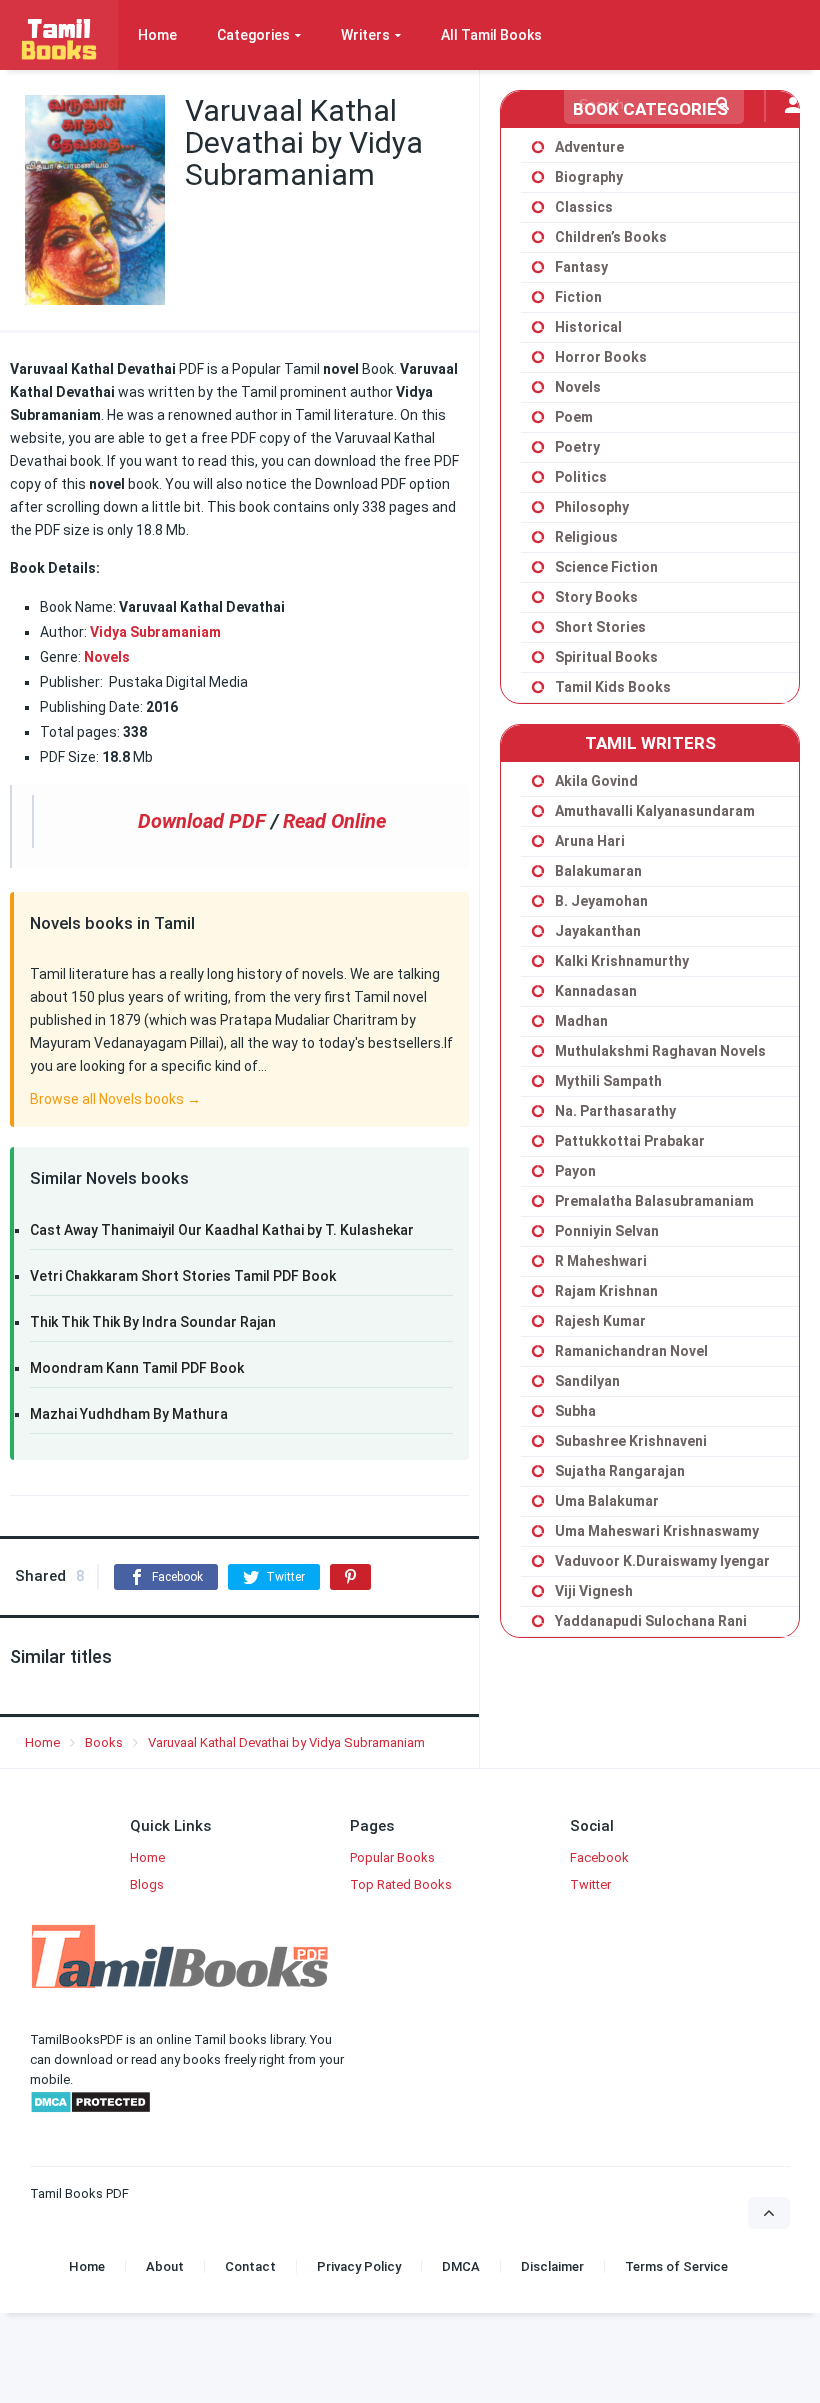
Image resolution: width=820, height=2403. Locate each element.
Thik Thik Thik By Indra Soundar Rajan (153, 1322)
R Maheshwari (601, 1261)
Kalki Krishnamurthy (622, 961)
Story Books (596, 597)
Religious (586, 537)
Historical (588, 327)
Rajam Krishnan (606, 1291)
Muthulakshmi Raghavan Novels (660, 1051)
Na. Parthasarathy (615, 1111)
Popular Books (392, 1857)
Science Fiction (606, 567)
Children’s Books (611, 237)
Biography (589, 177)
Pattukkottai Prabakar (630, 1141)
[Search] (722, 104)
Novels (107, 657)
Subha (575, 1411)
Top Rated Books (401, 1884)
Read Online (334, 821)
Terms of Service (676, 2266)
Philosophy (592, 507)
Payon (575, 1171)
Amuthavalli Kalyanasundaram (655, 811)
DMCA (461, 2266)
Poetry (577, 447)
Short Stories (600, 627)
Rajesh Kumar (600, 1321)
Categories (253, 35)
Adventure (589, 147)
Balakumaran (598, 871)
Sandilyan (587, 1381)
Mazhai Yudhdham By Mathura (129, 1414)
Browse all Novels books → (115, 1099)
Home (157, 35)
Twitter (590, 1884)
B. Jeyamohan (601, 901)
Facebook (599, 1857)
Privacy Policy (359, 2266)
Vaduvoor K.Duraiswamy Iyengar (662, 1561)
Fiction (578, 297)
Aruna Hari (590, 841)
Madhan (581, 1021)
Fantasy (581, 267)
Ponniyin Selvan (607, 1231)
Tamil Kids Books (613, 687)
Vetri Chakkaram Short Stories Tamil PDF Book (183, 1276)
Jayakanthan (598, 931)
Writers (365, 35)
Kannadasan (596, 991)
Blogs (147, 1884)
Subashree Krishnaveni (631, 1441)
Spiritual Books (606, 657)
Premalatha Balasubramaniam (654, 1201)
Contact (250, 2266)
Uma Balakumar (607, 1501)
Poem (574, 417)
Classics (584, 207)
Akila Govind (596, 781)
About (165, 2266)
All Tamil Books (491, 35)
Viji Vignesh (594, 1591)
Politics (581, 477)
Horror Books (601, 357)
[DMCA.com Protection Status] (90, 2109)
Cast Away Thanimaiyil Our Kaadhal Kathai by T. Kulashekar (222, 1230)
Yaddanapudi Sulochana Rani (651, 1621)
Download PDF (202, 821)
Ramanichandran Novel (631, 1351)
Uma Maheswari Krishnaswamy (657, 1531)
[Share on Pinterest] (350, 1577)
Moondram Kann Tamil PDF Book (137, 1368)
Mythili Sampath (608, 1081)
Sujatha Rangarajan (620, 1471)
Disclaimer (552, 2266)
